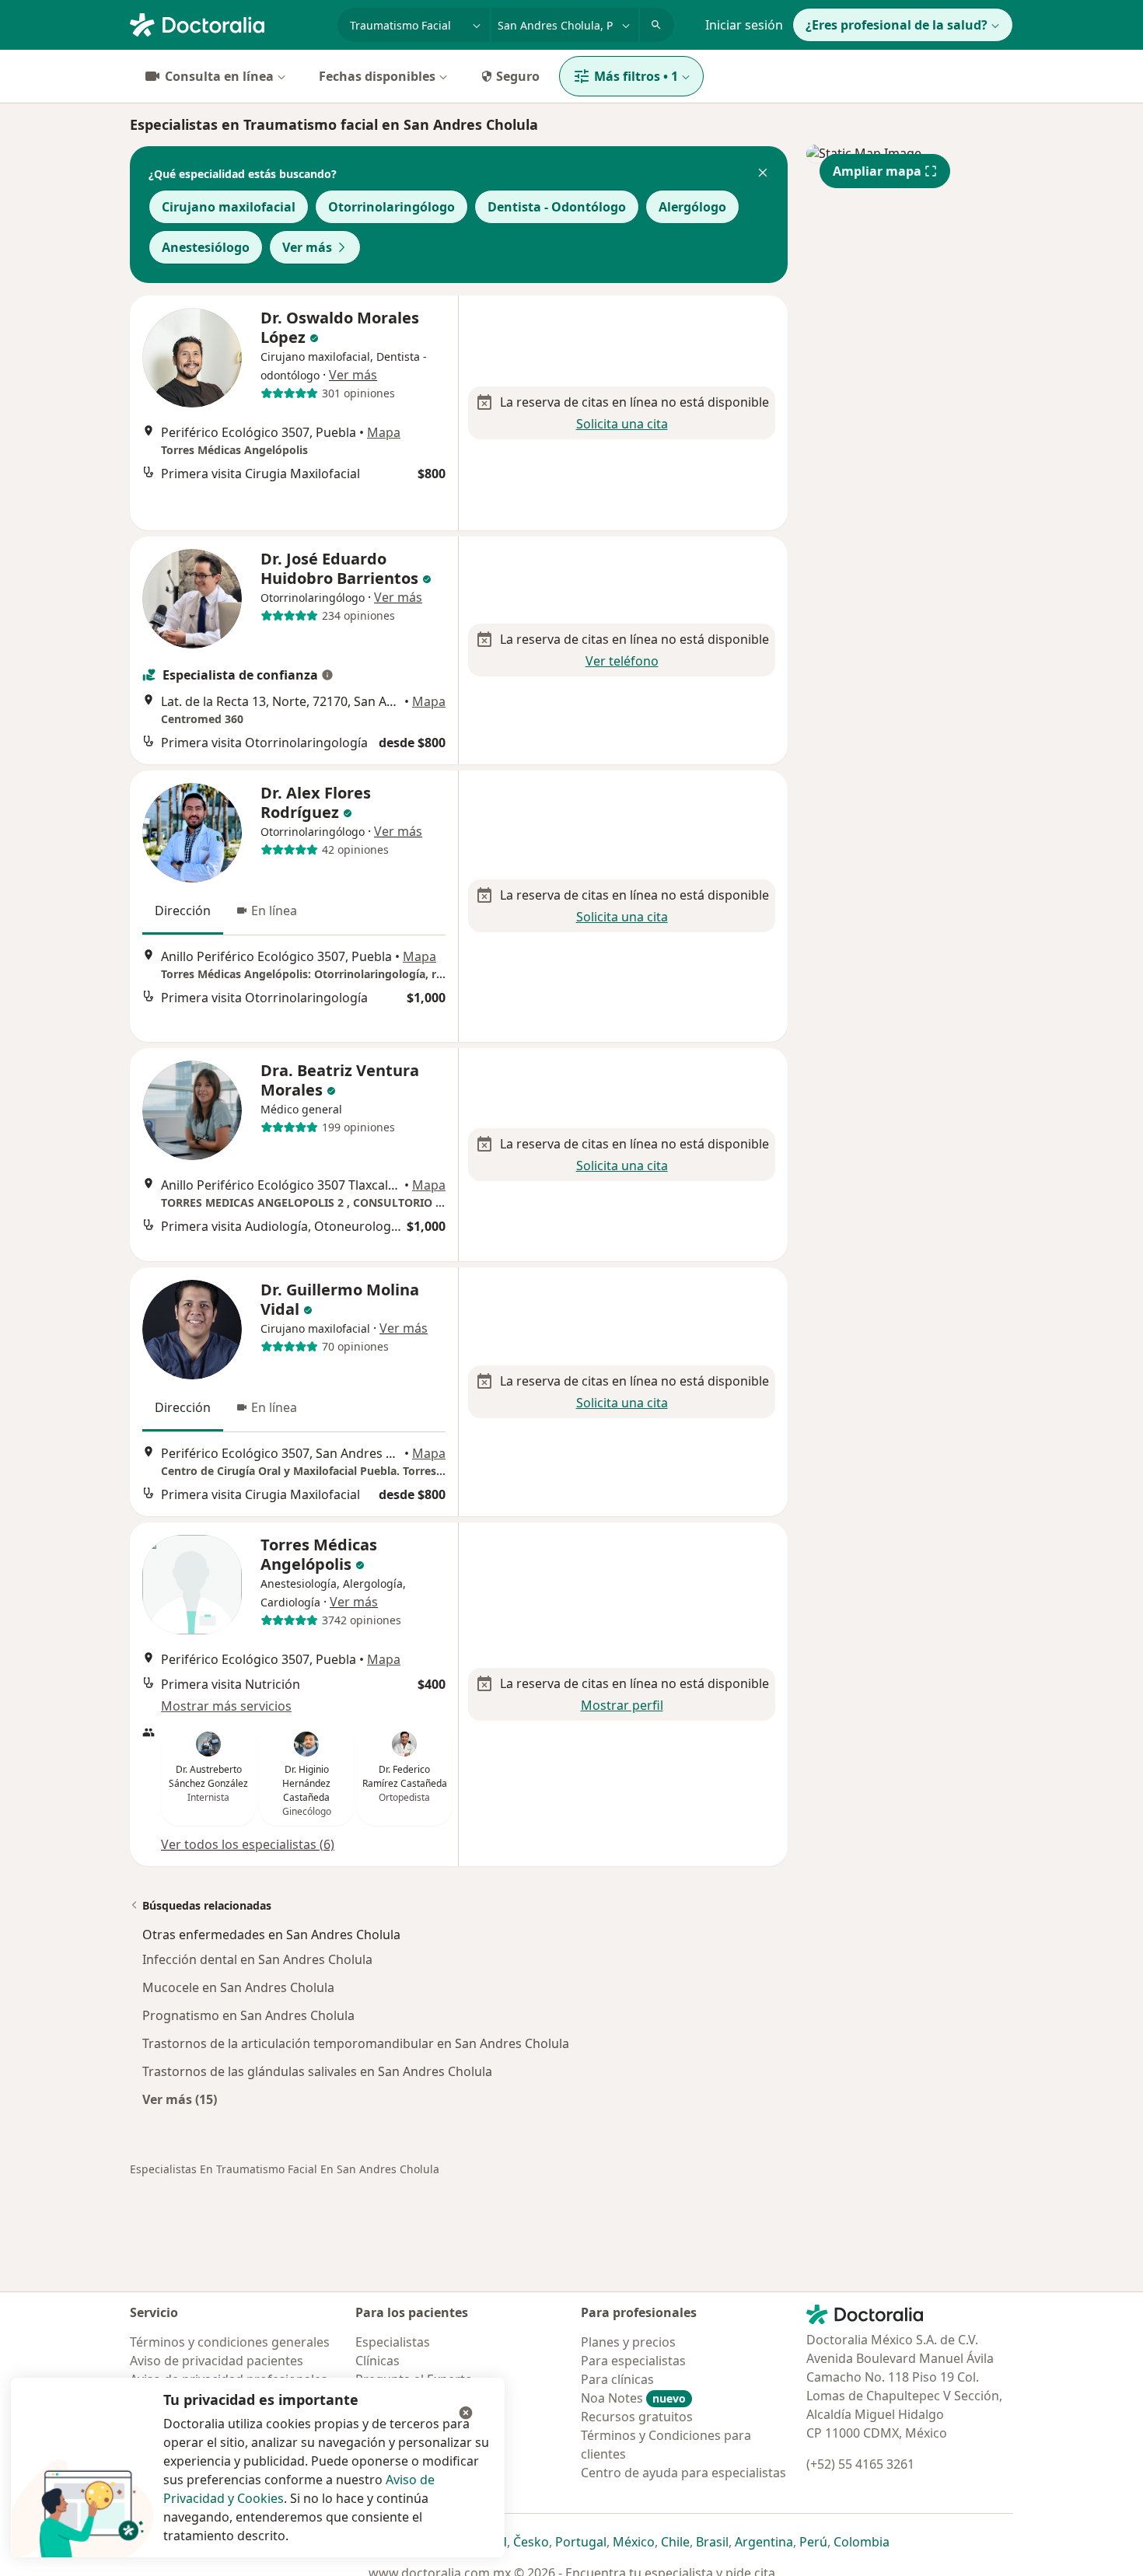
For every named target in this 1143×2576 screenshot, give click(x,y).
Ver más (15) (180, 2099)
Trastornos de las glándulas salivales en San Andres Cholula (317, 2071)
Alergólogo (692, 207)
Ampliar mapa (877, 171)
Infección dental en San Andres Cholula (257, 1959)
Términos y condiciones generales (230, 2342)
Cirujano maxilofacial (229, 207)
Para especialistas (633, 2361)
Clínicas (378, 2361)
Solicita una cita (622, 424)
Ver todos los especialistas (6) (248, 1844)
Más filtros (636, 76)
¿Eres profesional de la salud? (897, 25)
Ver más (307, 247)
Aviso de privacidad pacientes (217, 2361)
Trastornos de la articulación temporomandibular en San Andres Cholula (356, 2043)
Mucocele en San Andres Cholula (238, 1987)
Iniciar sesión (744, 25)
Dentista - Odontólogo (557, 207)
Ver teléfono (622, 661)
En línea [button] (274, 911)
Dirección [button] (183, 911)
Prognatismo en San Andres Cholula (248, 2015)
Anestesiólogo (206, 247)
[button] (763, 174)
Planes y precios (628, 2342)
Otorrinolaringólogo (391, 207)
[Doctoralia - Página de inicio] (227, 23)
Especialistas (393, 2342)
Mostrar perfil (622, 1705)
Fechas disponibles (377, 76)
